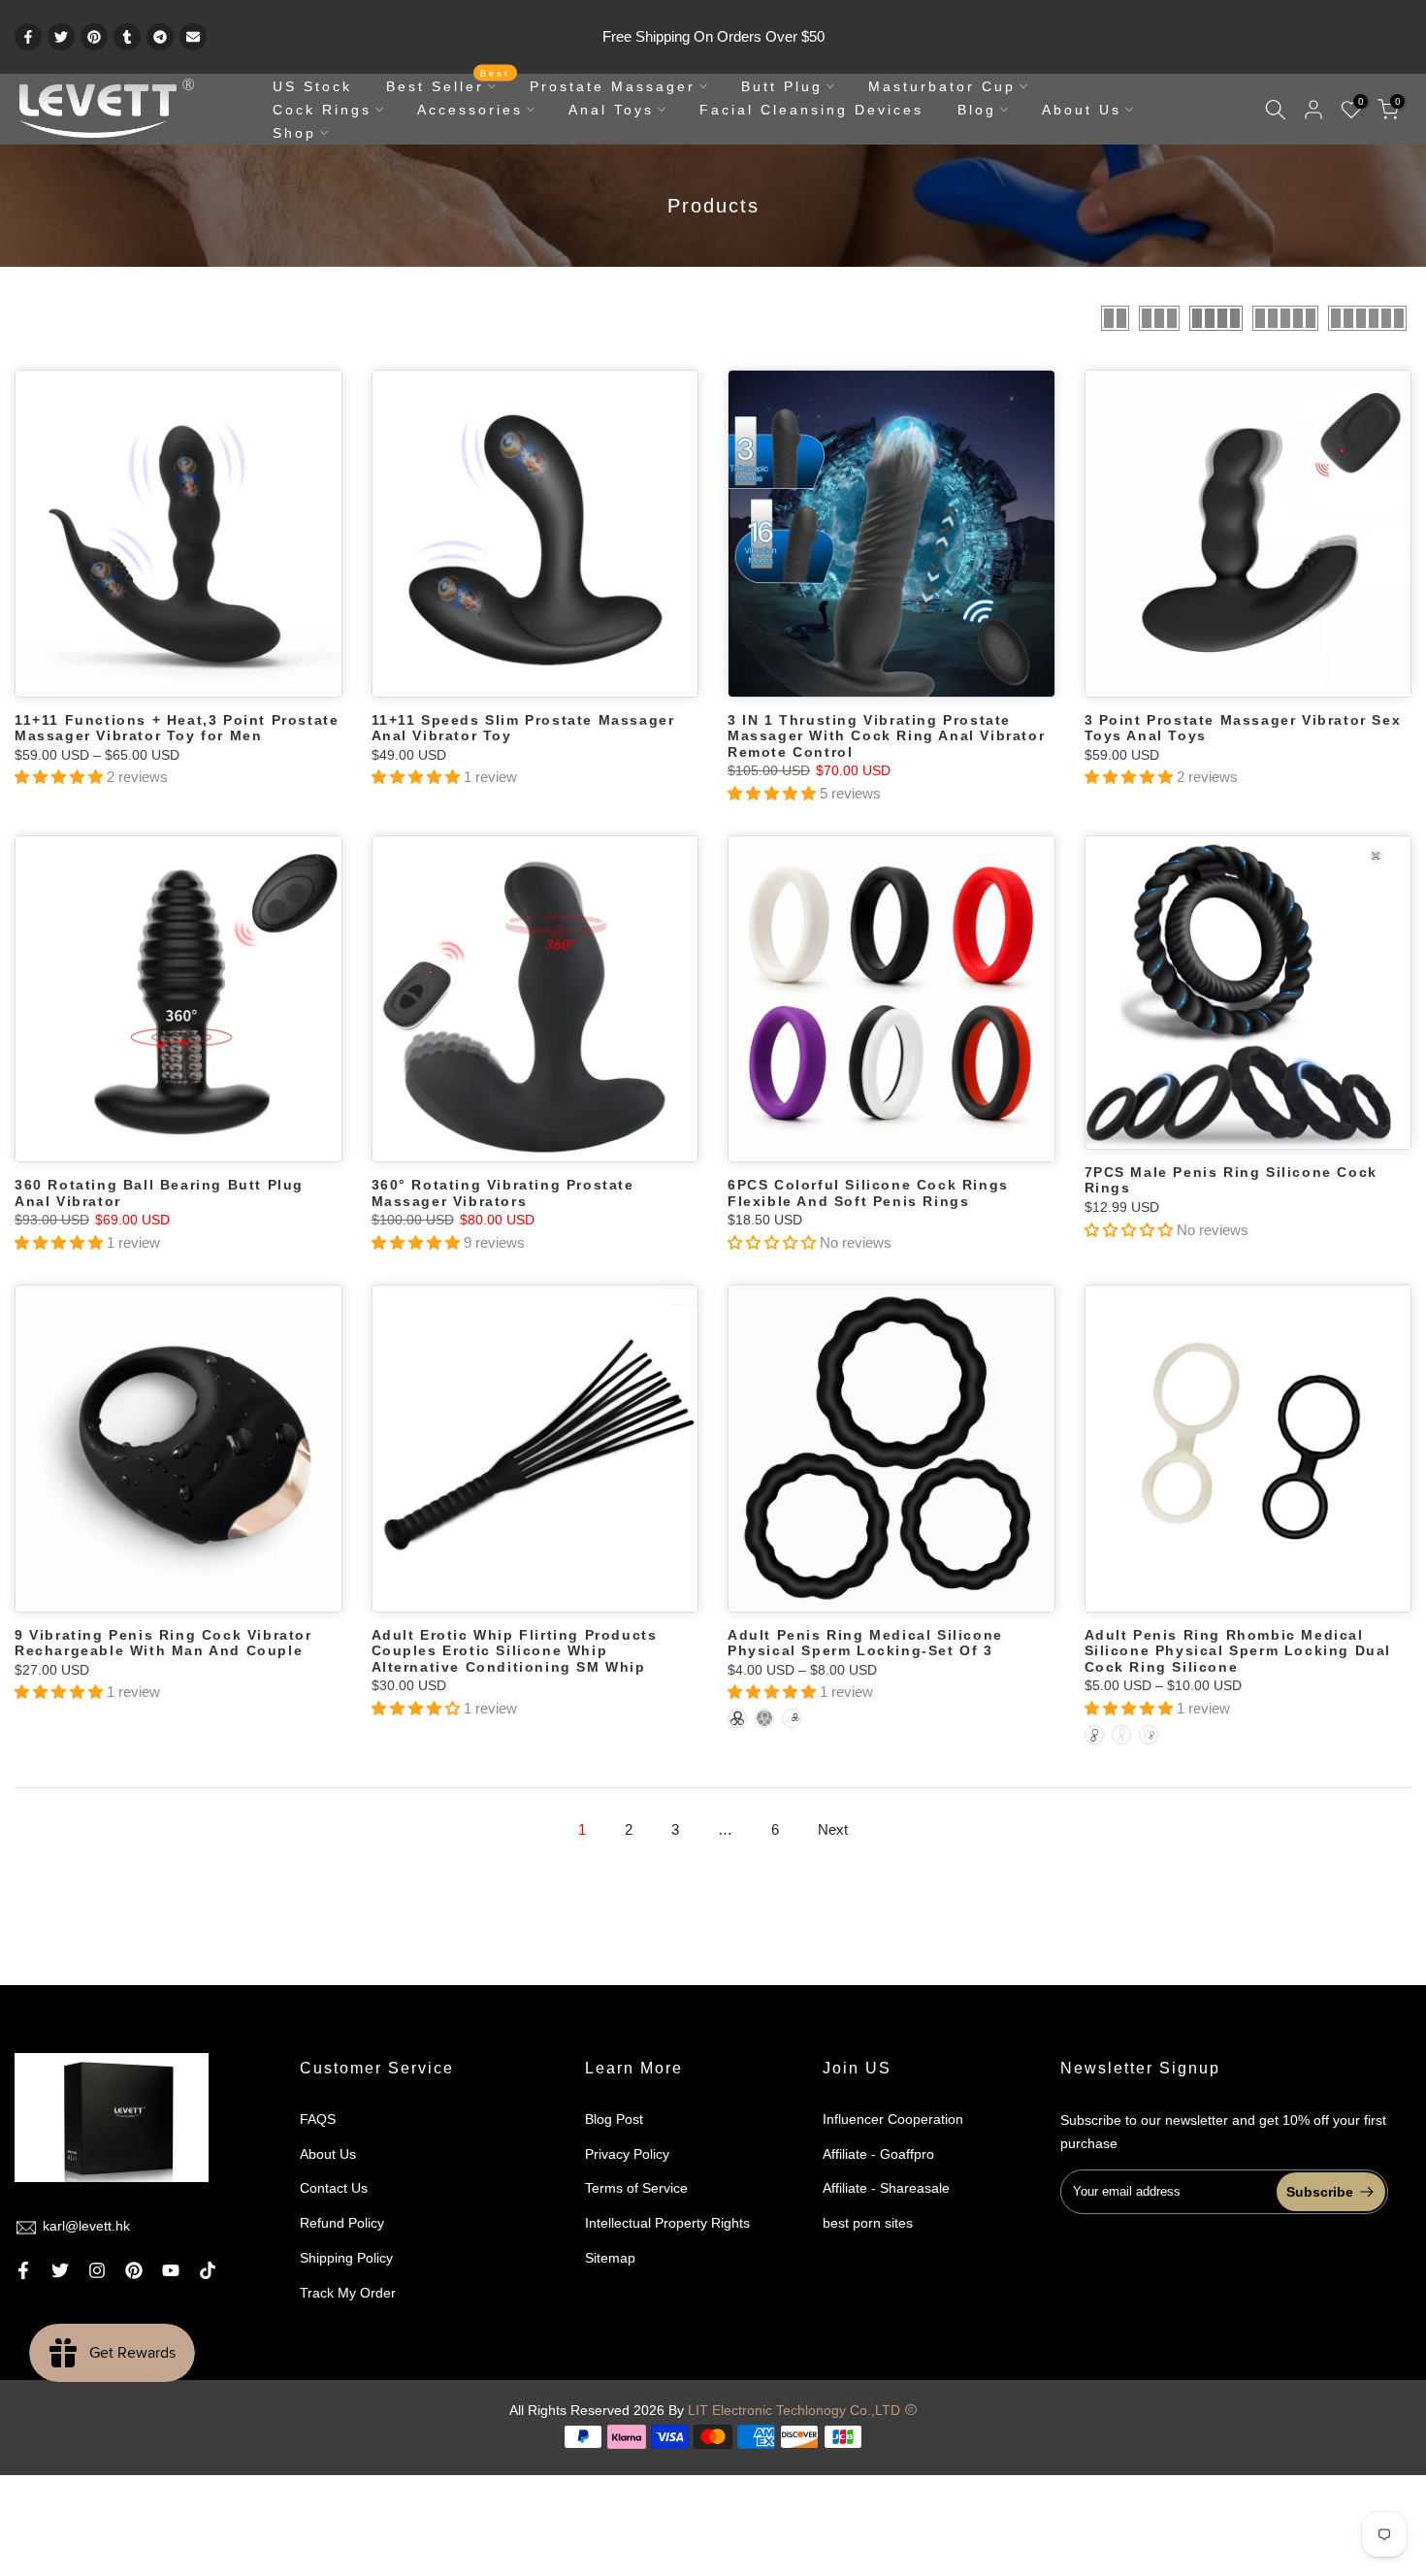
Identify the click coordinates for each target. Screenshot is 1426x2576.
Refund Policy (342, 2223)
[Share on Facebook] (28, 37)
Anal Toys (611, 110)
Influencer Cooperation (893, 2119)
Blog (977, 110)
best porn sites (868, 2223)
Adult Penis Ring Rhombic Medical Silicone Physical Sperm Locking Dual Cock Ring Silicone (1238, 1651)
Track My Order (348, 2293)
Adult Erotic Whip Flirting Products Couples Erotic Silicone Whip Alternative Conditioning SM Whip (515, 1651)
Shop (294, 133)
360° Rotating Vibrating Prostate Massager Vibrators (503, 1193)
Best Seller (449, 84)
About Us (1082, 110)
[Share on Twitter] (61, 37)
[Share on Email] (193, 37)
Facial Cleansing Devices (811, 110)
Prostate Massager (613, 86)
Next (833, 1829)
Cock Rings (322, 110)
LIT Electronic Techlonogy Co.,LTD (794, 2410)
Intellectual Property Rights (667, 2223)
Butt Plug (782, 86)
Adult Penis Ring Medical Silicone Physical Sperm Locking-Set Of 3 (865, 1643)
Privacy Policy (627, 2154)
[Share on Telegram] (160, 37)
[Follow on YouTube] (171, 2270)
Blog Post (614, 2119)
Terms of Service (636, 2188)
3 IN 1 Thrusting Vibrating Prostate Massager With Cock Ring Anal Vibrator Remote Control (886, 736)
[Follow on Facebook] (23, 2270)
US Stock (312, 86)
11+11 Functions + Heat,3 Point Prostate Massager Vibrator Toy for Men (177, 728)
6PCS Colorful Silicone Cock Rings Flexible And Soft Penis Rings (868, 1193)
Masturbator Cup (942, 86)
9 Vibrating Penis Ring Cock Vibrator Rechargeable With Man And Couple (163, 1643)
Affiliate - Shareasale (886, 2188)
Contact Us (334, 2188)
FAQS (318, 2119)
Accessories (470, 110)
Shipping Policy (346, 2258)
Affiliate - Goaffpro (878, 2154)
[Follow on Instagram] (97, 2270)
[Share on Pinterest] (94, 37)
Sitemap (610, 2258)
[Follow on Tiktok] (208, 2270)
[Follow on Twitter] (60, 2270)
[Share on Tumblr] (127, 37)
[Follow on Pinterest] (134, 2270)
